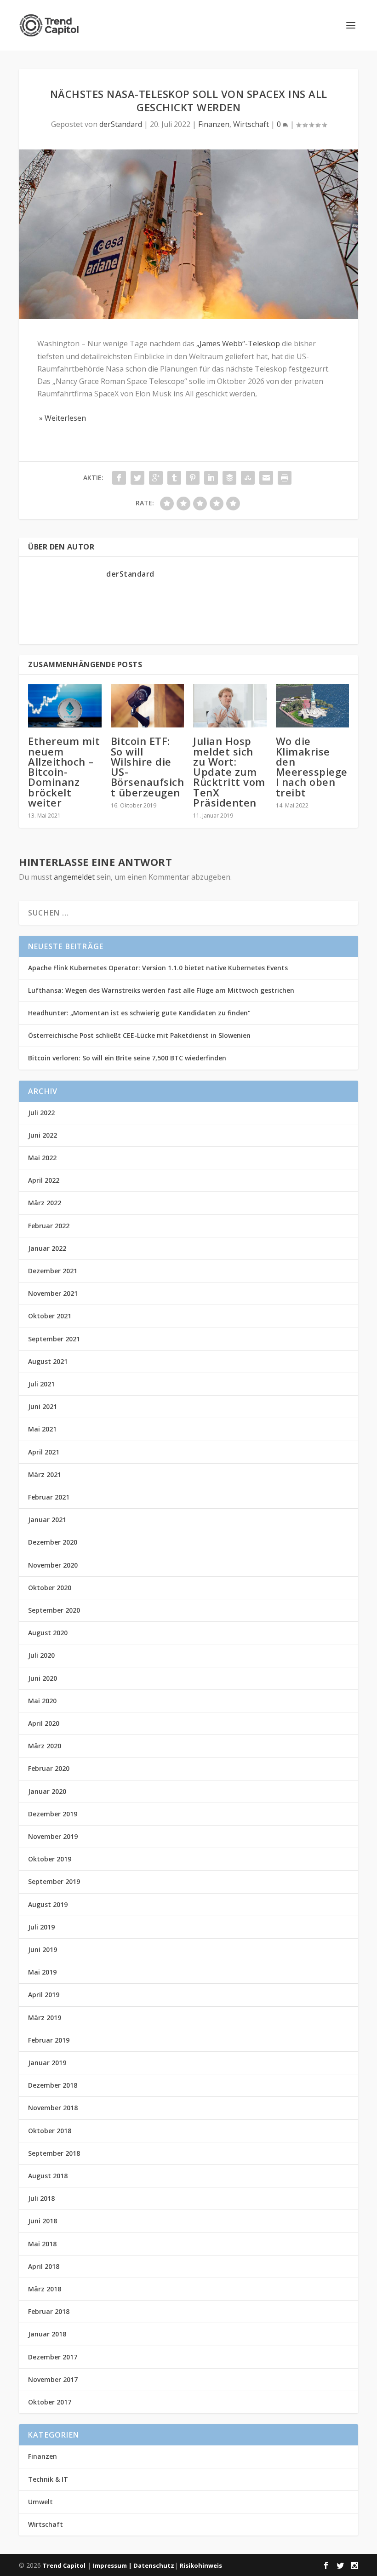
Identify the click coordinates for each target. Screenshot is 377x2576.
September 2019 (54, 1881)
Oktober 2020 (50, 1588)
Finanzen (214, 124)
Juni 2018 (43, 2221)
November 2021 (53, 1293)
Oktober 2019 (50, 1859)
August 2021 (48, 1361)
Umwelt (40, 2502)
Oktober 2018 (50, 2131)
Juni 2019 (43, 1949)
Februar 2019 (49, 2040)
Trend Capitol (64, 2565)
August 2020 (48, 1633)
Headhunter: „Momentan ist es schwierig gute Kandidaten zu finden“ (139, 1013)
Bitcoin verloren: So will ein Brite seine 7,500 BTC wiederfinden (127, 1058)
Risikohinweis (201, 2565)
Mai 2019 (42, 1972)
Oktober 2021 (50, 1316)
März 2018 (45, 2289)
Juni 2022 (43, 1135)
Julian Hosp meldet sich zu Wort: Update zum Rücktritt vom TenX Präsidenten (229, 771)
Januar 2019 (47, 2063)
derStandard (121, 124)
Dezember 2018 (53, 2085)
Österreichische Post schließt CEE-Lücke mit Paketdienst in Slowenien (139, 1035)
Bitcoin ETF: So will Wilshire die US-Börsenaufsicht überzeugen (148, 766)
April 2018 (44, 2266)
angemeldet (74, 877)
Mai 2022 (42, 1158)
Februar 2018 (49, 2311)
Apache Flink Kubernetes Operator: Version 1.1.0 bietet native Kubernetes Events (158, 968)
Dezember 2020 (53, 1542)
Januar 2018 (47, 2334)
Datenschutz (154, 2565)
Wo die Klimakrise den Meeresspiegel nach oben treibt (312, 766)
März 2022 (45, 1203)
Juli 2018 (41, 2198)
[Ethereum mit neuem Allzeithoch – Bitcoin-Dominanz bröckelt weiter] (65, 706)
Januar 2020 (47, 1791)
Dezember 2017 (53, 2357)
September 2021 (54, 1339)
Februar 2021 (49, 1497)
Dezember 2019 (53, 1814)
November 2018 (53, 2108)
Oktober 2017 (50, 2402)
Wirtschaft (251, 124)
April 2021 (44, 1452)
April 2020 (44, 1723)
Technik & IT (48, 2479)
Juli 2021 (41, 1384)
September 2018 (54, 2153)
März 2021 (45, 1474)
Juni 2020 (43, 1678)
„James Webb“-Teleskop (238, 343)
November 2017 (53, 2379)
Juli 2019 (41, 1927)
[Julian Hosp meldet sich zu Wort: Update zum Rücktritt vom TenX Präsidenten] (230, 706)
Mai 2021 (42, 1429)
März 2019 (45, 2018)
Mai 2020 (42, 1701)
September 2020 (54, 1610)
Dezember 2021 (53, 1271)
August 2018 (48, 2176)
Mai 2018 (42, 2244)
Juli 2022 (41, 1113)
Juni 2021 (43, 1406)
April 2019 (44, 1995)
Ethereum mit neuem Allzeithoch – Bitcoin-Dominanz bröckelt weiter (64, 771)
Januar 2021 (47, 1520)
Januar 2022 (47, 1248)
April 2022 (44, 1180)
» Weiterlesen (62, 418)
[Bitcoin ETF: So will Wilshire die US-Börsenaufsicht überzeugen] (148, 706)
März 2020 (45, 1746)
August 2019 (48, 1904)
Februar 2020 (49, 1768)
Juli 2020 (41, 1655)
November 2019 (53, 1836)
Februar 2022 (49, 1226)
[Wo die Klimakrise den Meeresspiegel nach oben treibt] (313, 706)
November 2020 (53, 1565)
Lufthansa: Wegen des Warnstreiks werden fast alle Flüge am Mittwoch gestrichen (161, 990)
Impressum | (113, 2565)
